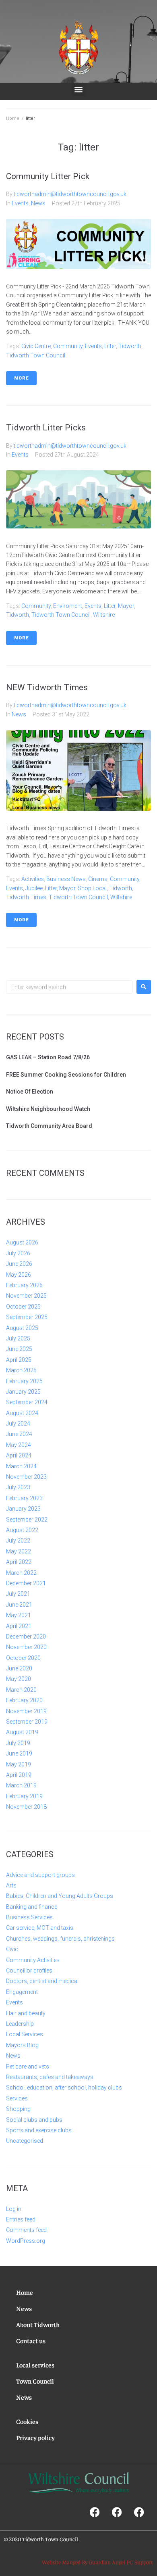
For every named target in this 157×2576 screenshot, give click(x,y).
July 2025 (18, 1338)
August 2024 (22, 1413)
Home (13, 118)
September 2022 (27, 1520)
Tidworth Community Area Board (49, 1126)
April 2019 (19, 1775)
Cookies (27, 2421)
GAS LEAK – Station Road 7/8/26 (48, 1057)
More (21, 378)
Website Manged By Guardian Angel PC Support (97, 2562)
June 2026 (19, 1264)
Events (20, 203)
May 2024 (19, 1445)
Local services (35, 2365)
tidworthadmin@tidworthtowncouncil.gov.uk (70, 194)
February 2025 (24, 1381)
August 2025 (22, 1328)
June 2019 (19, 1754)
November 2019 (26, 1711)
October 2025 (23, 1307)
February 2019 (24, 1796)
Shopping (18, 2109)
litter (110, 346)
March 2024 (21, 1466)
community (68, 346)
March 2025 (21, 1370)
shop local (92, 888)
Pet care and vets (28, 2067)
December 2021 (26, 1583)
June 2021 (19, 1605)
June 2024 (19, 1434)
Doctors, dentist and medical (42, 1981)
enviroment (68, 606)
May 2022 (19, 1551)
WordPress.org (26, 2241)
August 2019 (22, 1732)
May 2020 (19, 1679)
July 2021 (18, 1594)
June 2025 (19, 1349)
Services (17, 2098)
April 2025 (19, 1360)
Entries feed (21, 2219)
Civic (12, 1949)
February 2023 (24, 1498)
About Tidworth (38, 2324)
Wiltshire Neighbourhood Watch (48, 1109)
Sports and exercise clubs (39, 2130)
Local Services (25, 2034)
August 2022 (22, 1530)
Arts (11, 1885)
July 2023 (18, 1487)
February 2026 (24, 1285)
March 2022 (21, 1573)
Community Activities (33, 1960)
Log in (14, 2209)
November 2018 (26, 1807)
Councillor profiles (29, 1971)
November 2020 (26, 1647)
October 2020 (23, 1658)
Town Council (35, 2381)
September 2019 (27, 1722)
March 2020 (21, 1690)
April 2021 (19, 1626)
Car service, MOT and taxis (40, 1928)
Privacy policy (35, 2437)
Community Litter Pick (48, 176)
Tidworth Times (26, 897)
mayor (126, 606)
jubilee (34, 888)
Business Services (29, 1917)
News (38, 203)
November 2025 (26, 1296)
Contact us (31, 2340)
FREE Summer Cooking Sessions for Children (66, 1075)
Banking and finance (32, 1907)
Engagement (22, 1992)
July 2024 (18, 1424)
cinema (98, 879)
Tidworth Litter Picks (46, 428)
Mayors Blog (22, 2045)
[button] (79, 89)
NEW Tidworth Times (47, 687)
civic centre (36, 346)
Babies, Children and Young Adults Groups (60, 1896)
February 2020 (24, 1700)
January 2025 (23, 1392)
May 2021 (19, 1615)
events (93, 346)
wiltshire (104, 615)
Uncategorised (25, 2141)
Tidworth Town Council (36, 355)
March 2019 (21, 1785)
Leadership (20, 2024)
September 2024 (27, 1402)
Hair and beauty (26, 2013)
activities (33, 879)
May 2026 (19, 1275)
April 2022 (19, 1562)
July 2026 (18, 1253)
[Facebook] (95, 2512)
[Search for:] (69, 987)
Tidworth (130, 346)
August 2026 (22, 1242)
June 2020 (19, 1668)
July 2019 (18, 1743)
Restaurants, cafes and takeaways (50, 2077)
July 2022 (18, 1541)
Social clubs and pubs (34, 2120)
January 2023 (23, 1509)
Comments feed (26, 2230)
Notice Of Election (30, 1092)
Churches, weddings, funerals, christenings (60, 1939)
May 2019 (19, 1764)
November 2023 (26, 1477)
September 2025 (27, 1317)
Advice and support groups (40, 1875)
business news (66, 879)
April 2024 (19, 1455)
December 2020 (26, 1637)
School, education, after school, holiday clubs (64, 2088)
